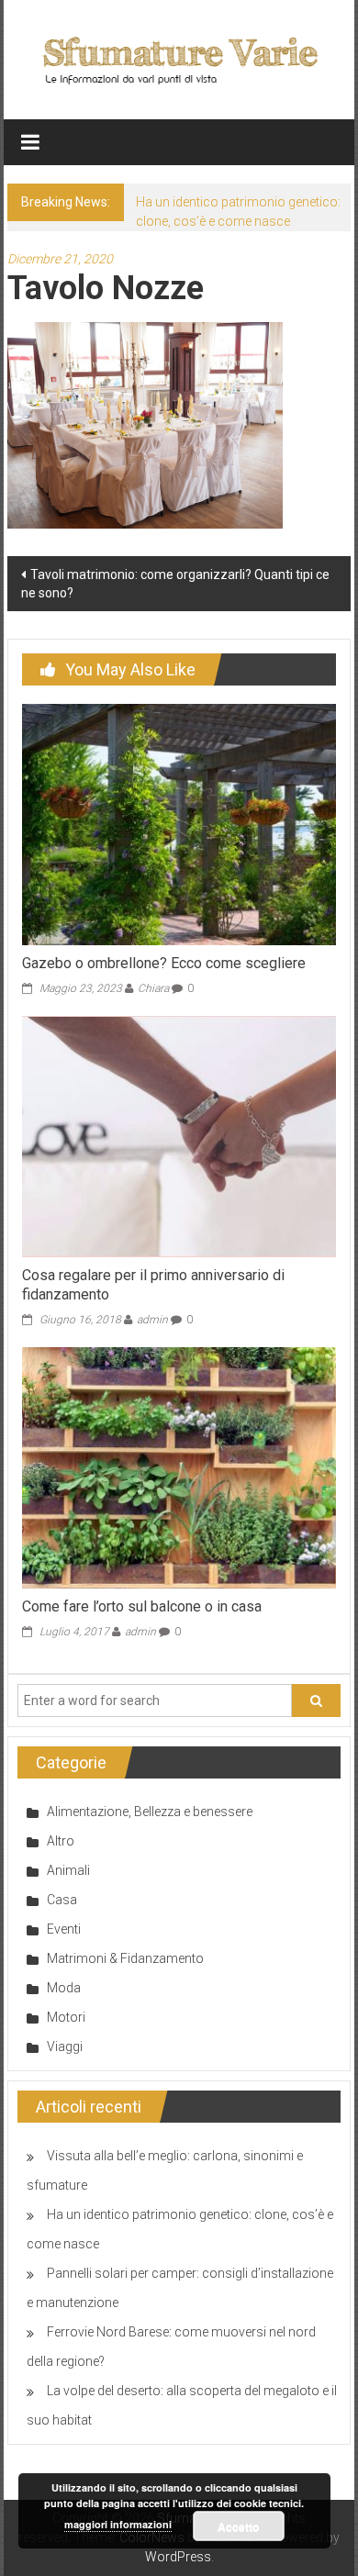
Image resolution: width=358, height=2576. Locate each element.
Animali (68, 1870)
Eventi (64, 1929)
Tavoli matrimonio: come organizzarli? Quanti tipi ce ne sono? (175, 584)
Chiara (153, 988)
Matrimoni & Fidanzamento (125, 1958)
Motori (66, 2017)
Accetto (238, 2526)
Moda (64, 1988)
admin (152, 1320)
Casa (62, 1900)
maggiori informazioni (118, 2524)
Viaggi (65, 2046)
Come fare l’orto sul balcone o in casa (142, 1606)
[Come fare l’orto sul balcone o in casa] (179, 1466)
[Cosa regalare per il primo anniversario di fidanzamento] (179, 1135)
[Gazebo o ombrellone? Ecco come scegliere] (179, 823)
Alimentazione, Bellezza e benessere (150, 1812)
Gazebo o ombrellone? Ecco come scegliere (164, 963)
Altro (61, 1841)
